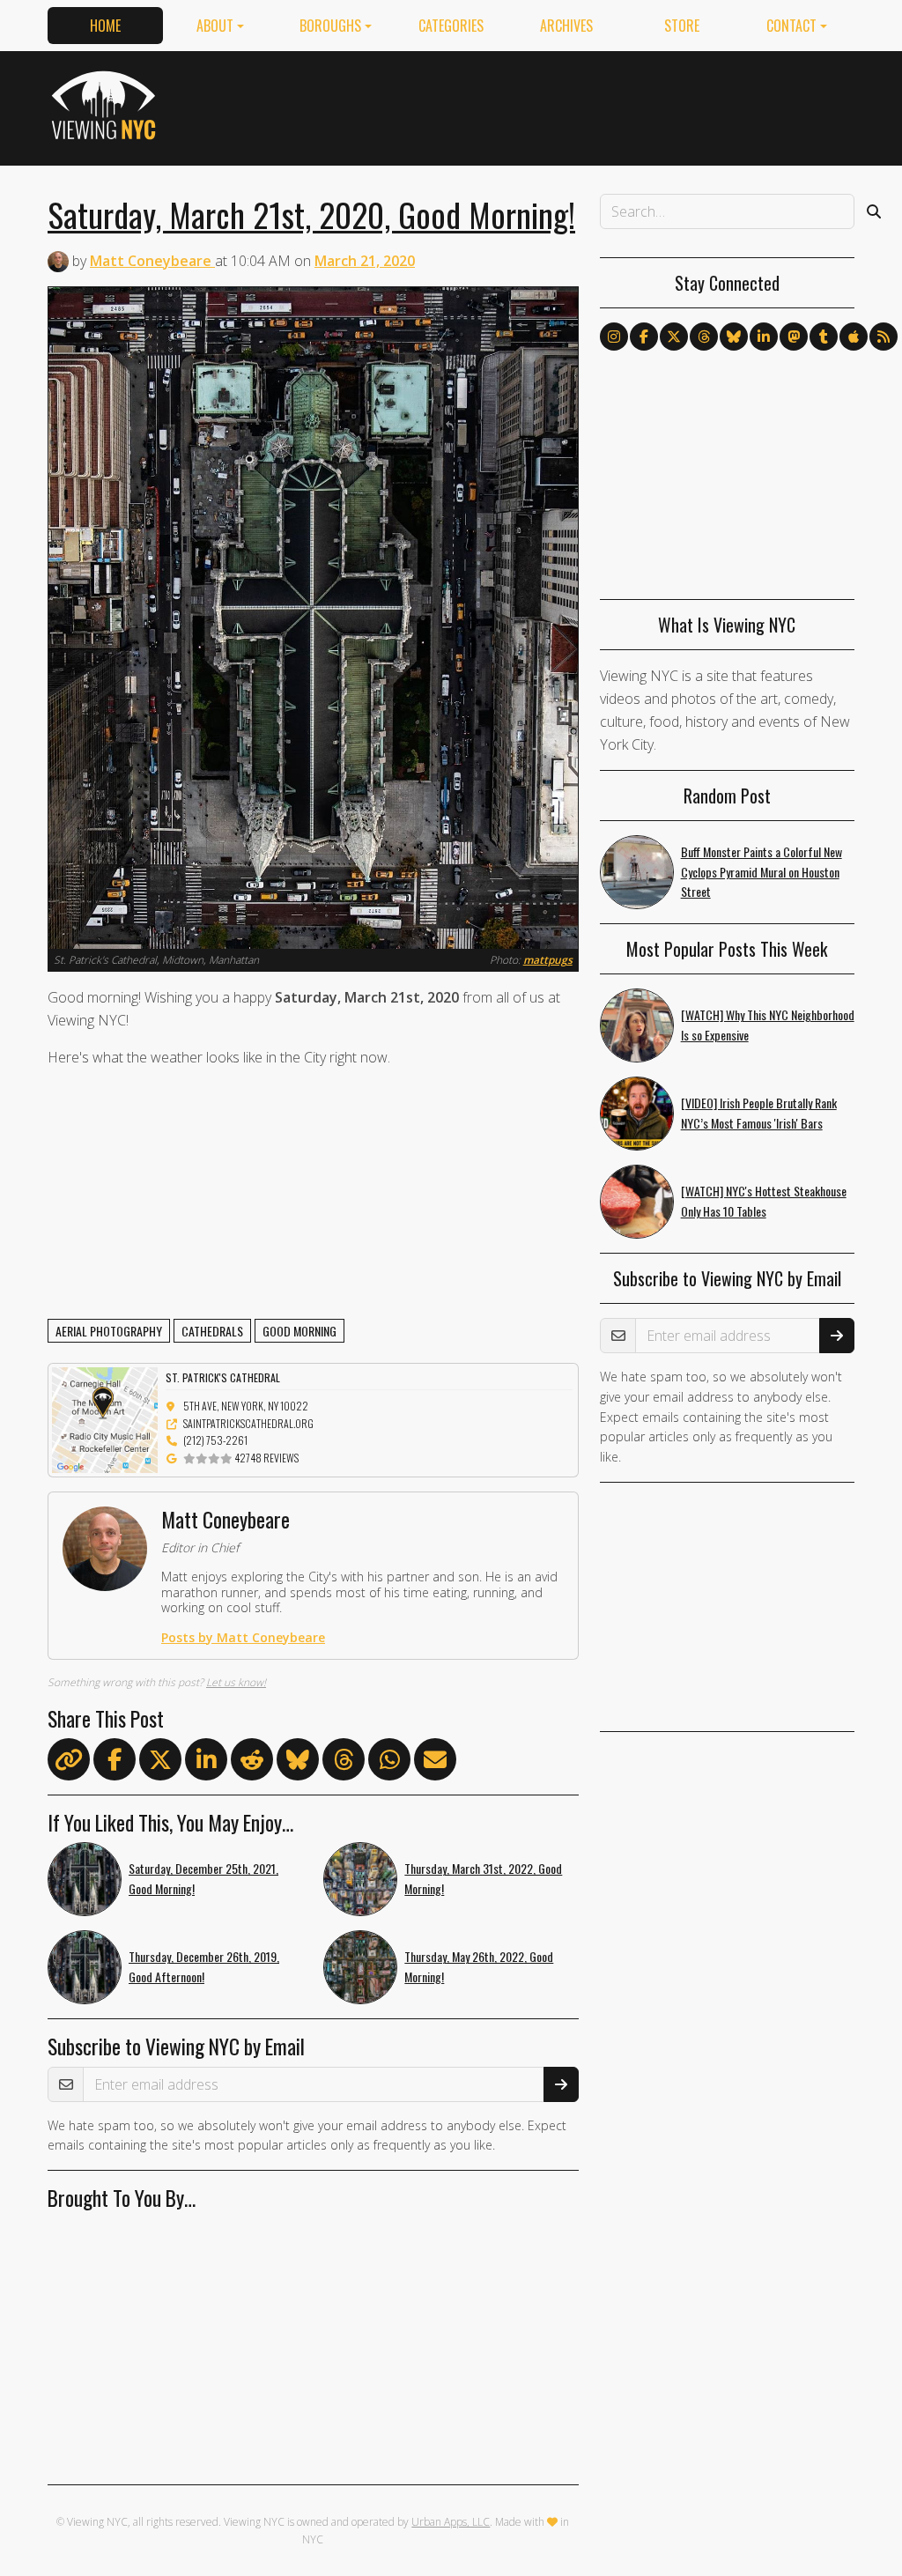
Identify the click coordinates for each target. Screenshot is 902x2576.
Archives (566, 26)
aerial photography (109, 1331)
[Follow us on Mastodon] (794, 337)
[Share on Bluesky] (298, 1763)
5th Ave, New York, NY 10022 (246, 1406)
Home (105, 26)
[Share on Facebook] (115, 1763)
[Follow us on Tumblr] (824, 337)
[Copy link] (69, 1759)
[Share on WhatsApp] (389, 1763)
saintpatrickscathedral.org (248, 1423)
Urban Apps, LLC (451, 2522)
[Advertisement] (534, 105)
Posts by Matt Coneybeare (243, 1637)
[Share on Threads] (344, 1763)
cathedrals (212, 1331)
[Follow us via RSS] (884, 337)
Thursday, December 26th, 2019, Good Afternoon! (204, 1966)
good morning (299, 1331)
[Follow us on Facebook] (644, 337)
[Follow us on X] (674, 337)
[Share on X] (160, 1763)
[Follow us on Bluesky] (734, 337)
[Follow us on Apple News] (854, 337)
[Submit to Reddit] (252, 1763)
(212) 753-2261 (215, 1440)
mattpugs (548, 960)
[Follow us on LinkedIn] (764, 337)
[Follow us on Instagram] (614, 337)
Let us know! (236, 1682)
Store (682, 26)
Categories (451, 26)
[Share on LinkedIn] (206, 1763)
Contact (791, 26)
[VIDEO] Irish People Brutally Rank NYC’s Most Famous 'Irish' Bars (759, 1113)
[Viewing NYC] (106, 105)
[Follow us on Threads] (704, 337)
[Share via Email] (435, 1763)
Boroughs (330, 26)
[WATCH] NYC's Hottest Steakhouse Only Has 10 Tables (764, 1201)
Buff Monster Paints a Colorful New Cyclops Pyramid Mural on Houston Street (762, 872)
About (215, 26)
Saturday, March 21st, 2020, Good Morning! (311, 214)
